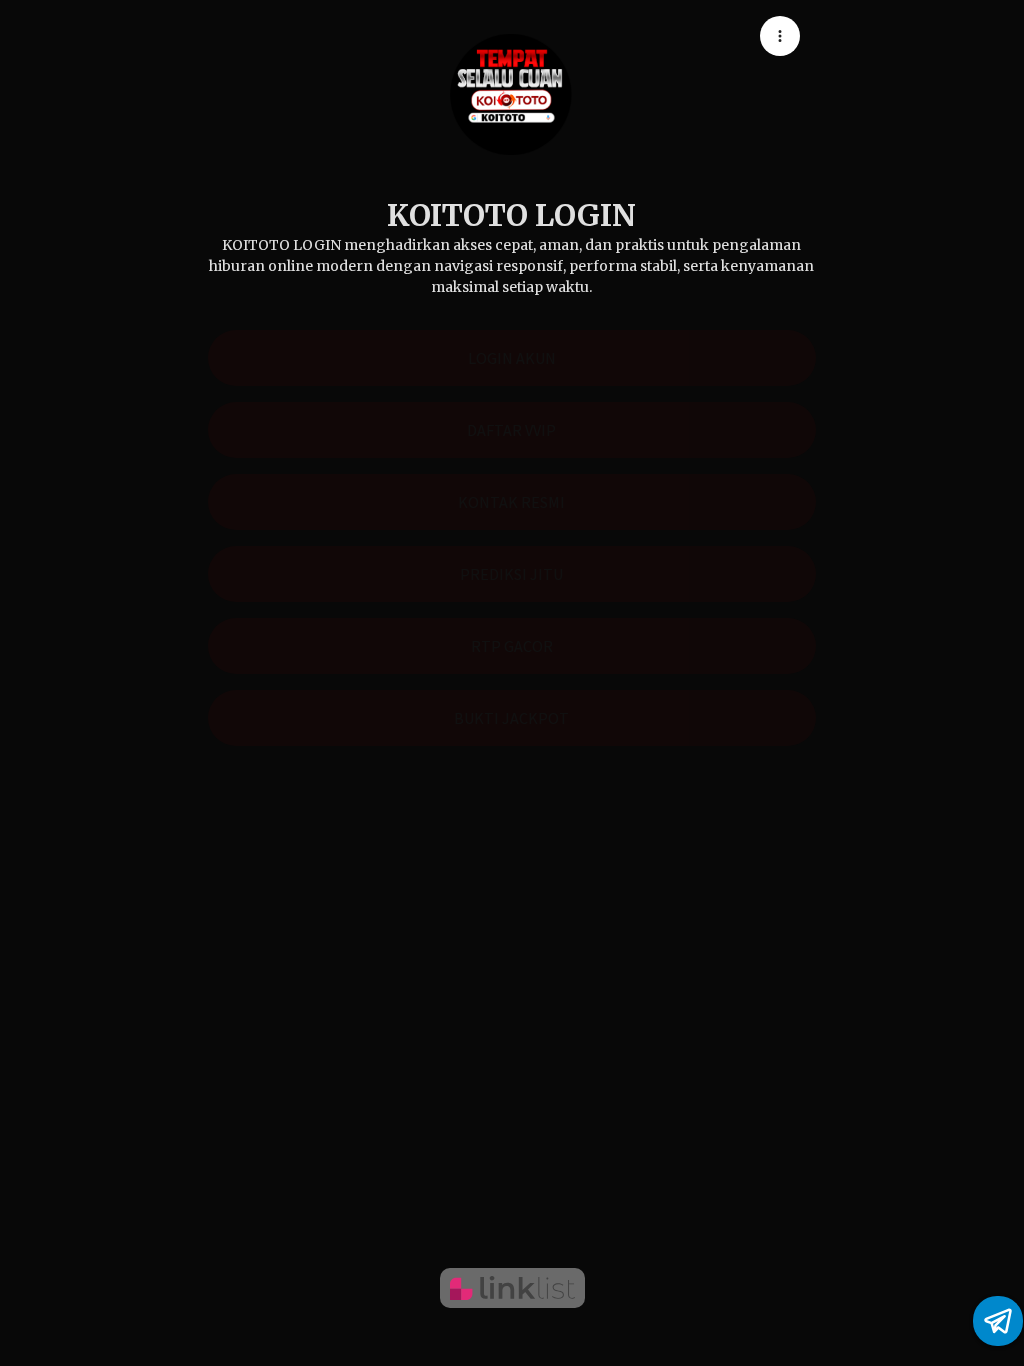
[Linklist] (512, 1288)
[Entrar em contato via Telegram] (998, 1321)
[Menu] (780, 36)
